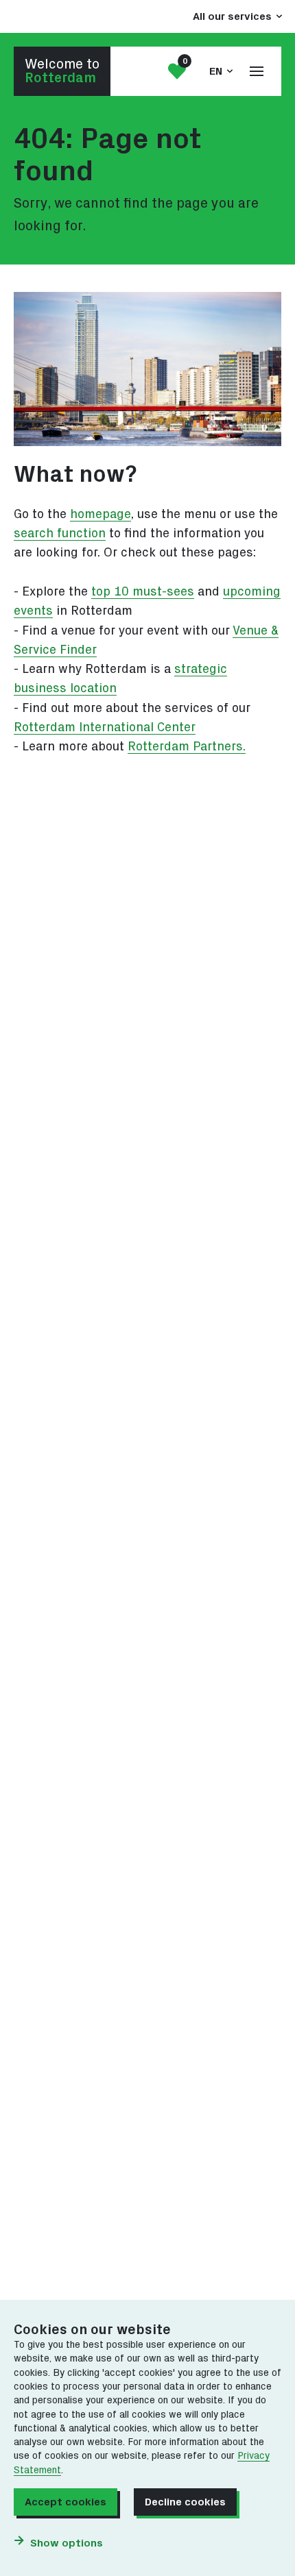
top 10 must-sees (143, 592)
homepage (101, 514)
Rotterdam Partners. (187, 747)
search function (60, 533)
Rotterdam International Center (105, 727)
